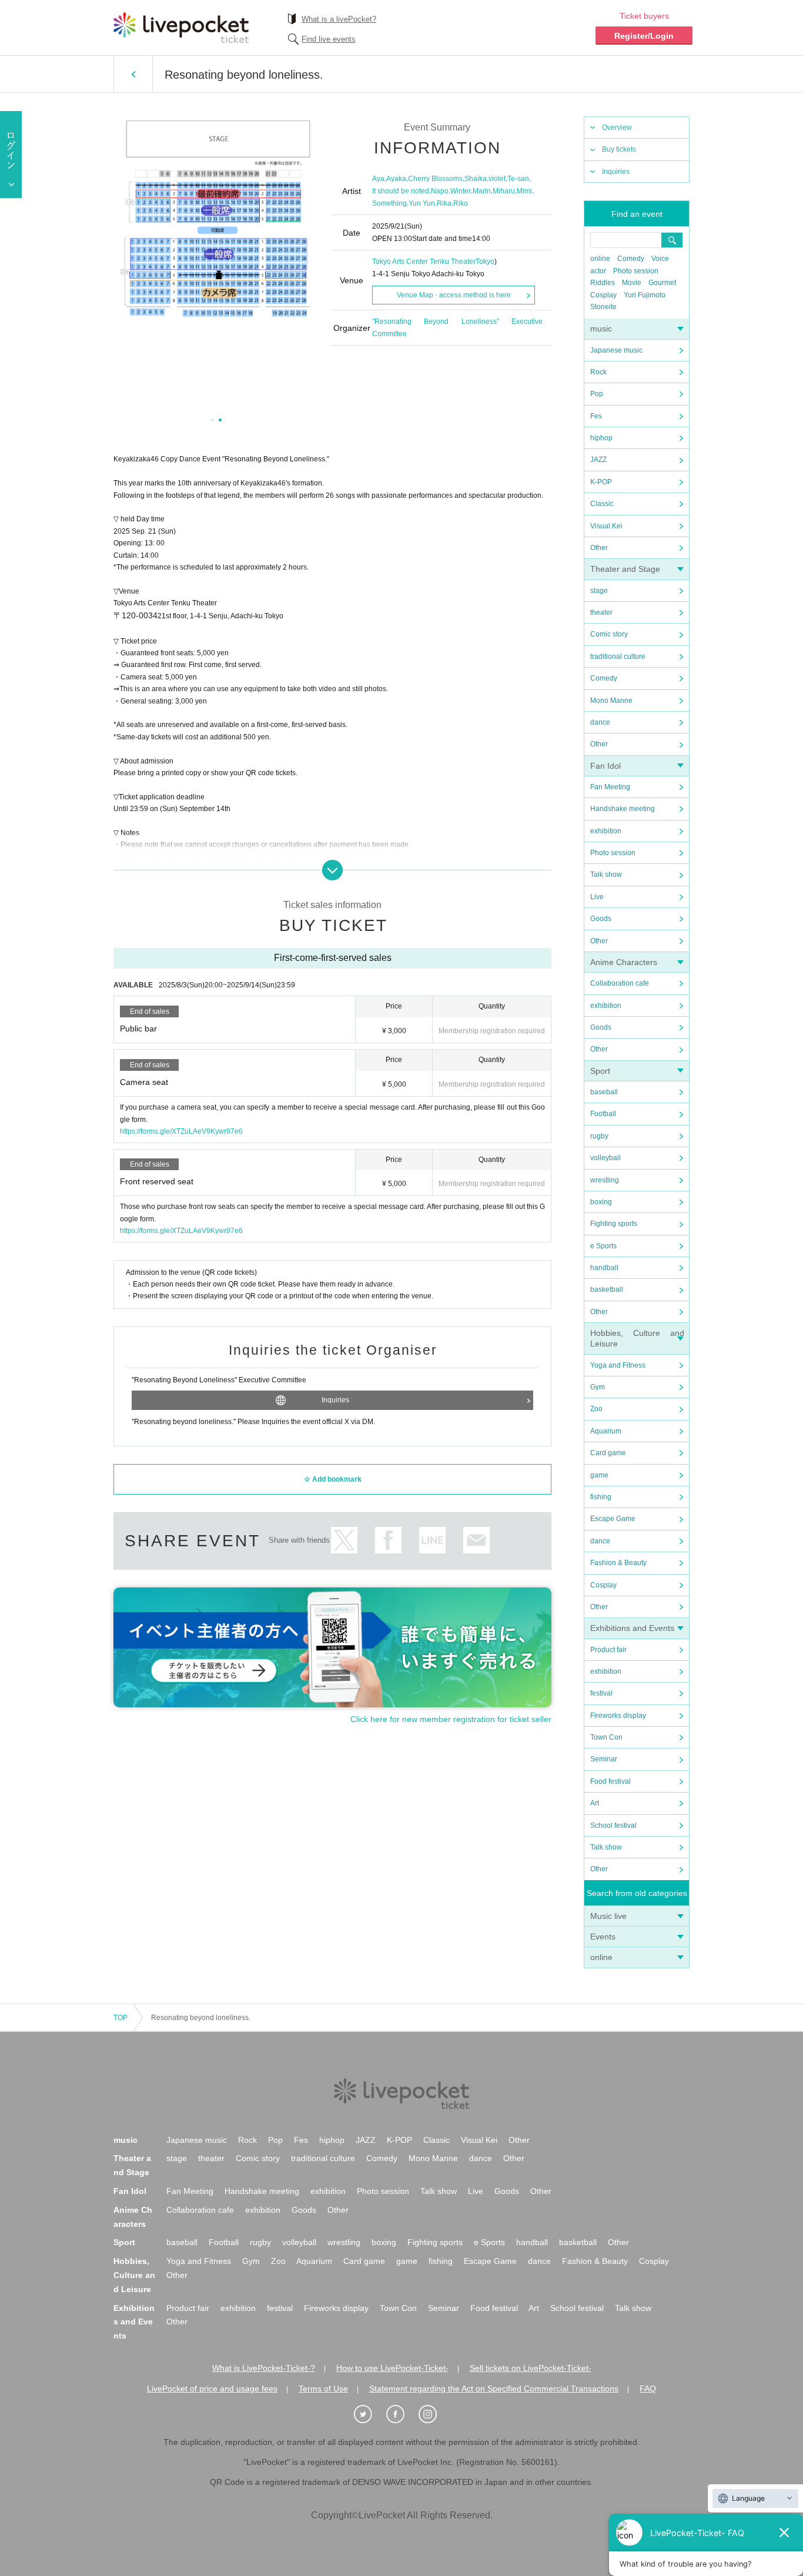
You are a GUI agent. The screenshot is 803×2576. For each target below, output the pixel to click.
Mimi (524, 191)
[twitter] (369, 2414)
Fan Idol (605, 766)
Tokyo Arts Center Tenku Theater (424, 262)
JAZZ (598, 460)
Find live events (329, 39)
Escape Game (613, 1519)
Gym (598, 1387)
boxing (601, 1202)
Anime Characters (624, 962)
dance (600, 722)
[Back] (133, 74)
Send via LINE (432, 1540)
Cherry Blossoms (435, 179)
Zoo (596, 1409)
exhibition (606, 831)
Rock (598, 372)
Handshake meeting (623, 809)
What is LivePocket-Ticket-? (264, 2368)
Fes (596, 416)
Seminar (604, 1759)
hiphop (601, 438)
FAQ (648, 2389)
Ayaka (396, 179)
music (601, 329)
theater (601, 612)
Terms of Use (323, 2389)
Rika (444, 203)
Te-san (518, 179)
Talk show (606, 875)
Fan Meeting (610, 787)
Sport (600, 1071)
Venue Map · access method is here (454, 295)
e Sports (603, 1246)
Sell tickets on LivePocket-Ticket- (531, 2368)
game (599, 1475)
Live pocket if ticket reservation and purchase (181, 28)
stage (599, 591)
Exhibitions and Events (632, 1628)
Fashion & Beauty (618, 1563)
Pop (597, 394)
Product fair (608, 1650)
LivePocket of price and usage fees (212, 2389)
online (600, 259)
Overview (617, 128)
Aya (378, 179)
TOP (121, 2018)
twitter (344, 1540)
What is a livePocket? (339, 19)
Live (597, 897)
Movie (632, 283)
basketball (607, 1289)
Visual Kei (606, 526)
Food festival (610, 1781)
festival (601, 1693)
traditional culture (618, 656)
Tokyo (485, 262)
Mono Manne (611, 701)
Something (389, 203)
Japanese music (616, 350)
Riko (461, 203)
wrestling (605, 1180)
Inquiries (616, 172)
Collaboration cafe (620, 983)
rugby (599, 1136)
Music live (608, 1916)
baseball (604, 1092)
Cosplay (603, 295)
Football (603, 1114)
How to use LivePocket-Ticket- (392, 2368)
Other (599, 548)
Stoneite (603, 307)
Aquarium (606, 1431)
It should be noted (401, 191)
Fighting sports (614, 1224)
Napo (440, 191)
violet (497, 179)
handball (604, 1268)
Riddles (603, 283)
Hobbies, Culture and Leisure (134, 2275)
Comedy (631, 259)
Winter (461, 191)
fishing (601, 1497)
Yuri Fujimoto (645, 295)
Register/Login (644, 36)
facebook (388, 1540)
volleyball (605, 1158)
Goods (601, 919)
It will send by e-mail (476, 1540)
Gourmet (662, 283)
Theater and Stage (625, 569)
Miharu (504, 191)
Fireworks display (618, 1716)
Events (603, 1937)
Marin (482, 191)
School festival (613, 1825)
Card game (608, 1453)
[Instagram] (434, 2414)
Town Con (606, 1737)
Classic (602, 504)
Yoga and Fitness (618, 1365)
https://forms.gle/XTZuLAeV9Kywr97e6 (181, 1131)
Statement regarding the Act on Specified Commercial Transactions (494, 2389)
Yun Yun (422, 203)
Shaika (476, 179)
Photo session (636, 271)
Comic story (609, 634)
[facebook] (401, 2414)
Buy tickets (619, 149)
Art (595, 1803)
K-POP (601, 482)
